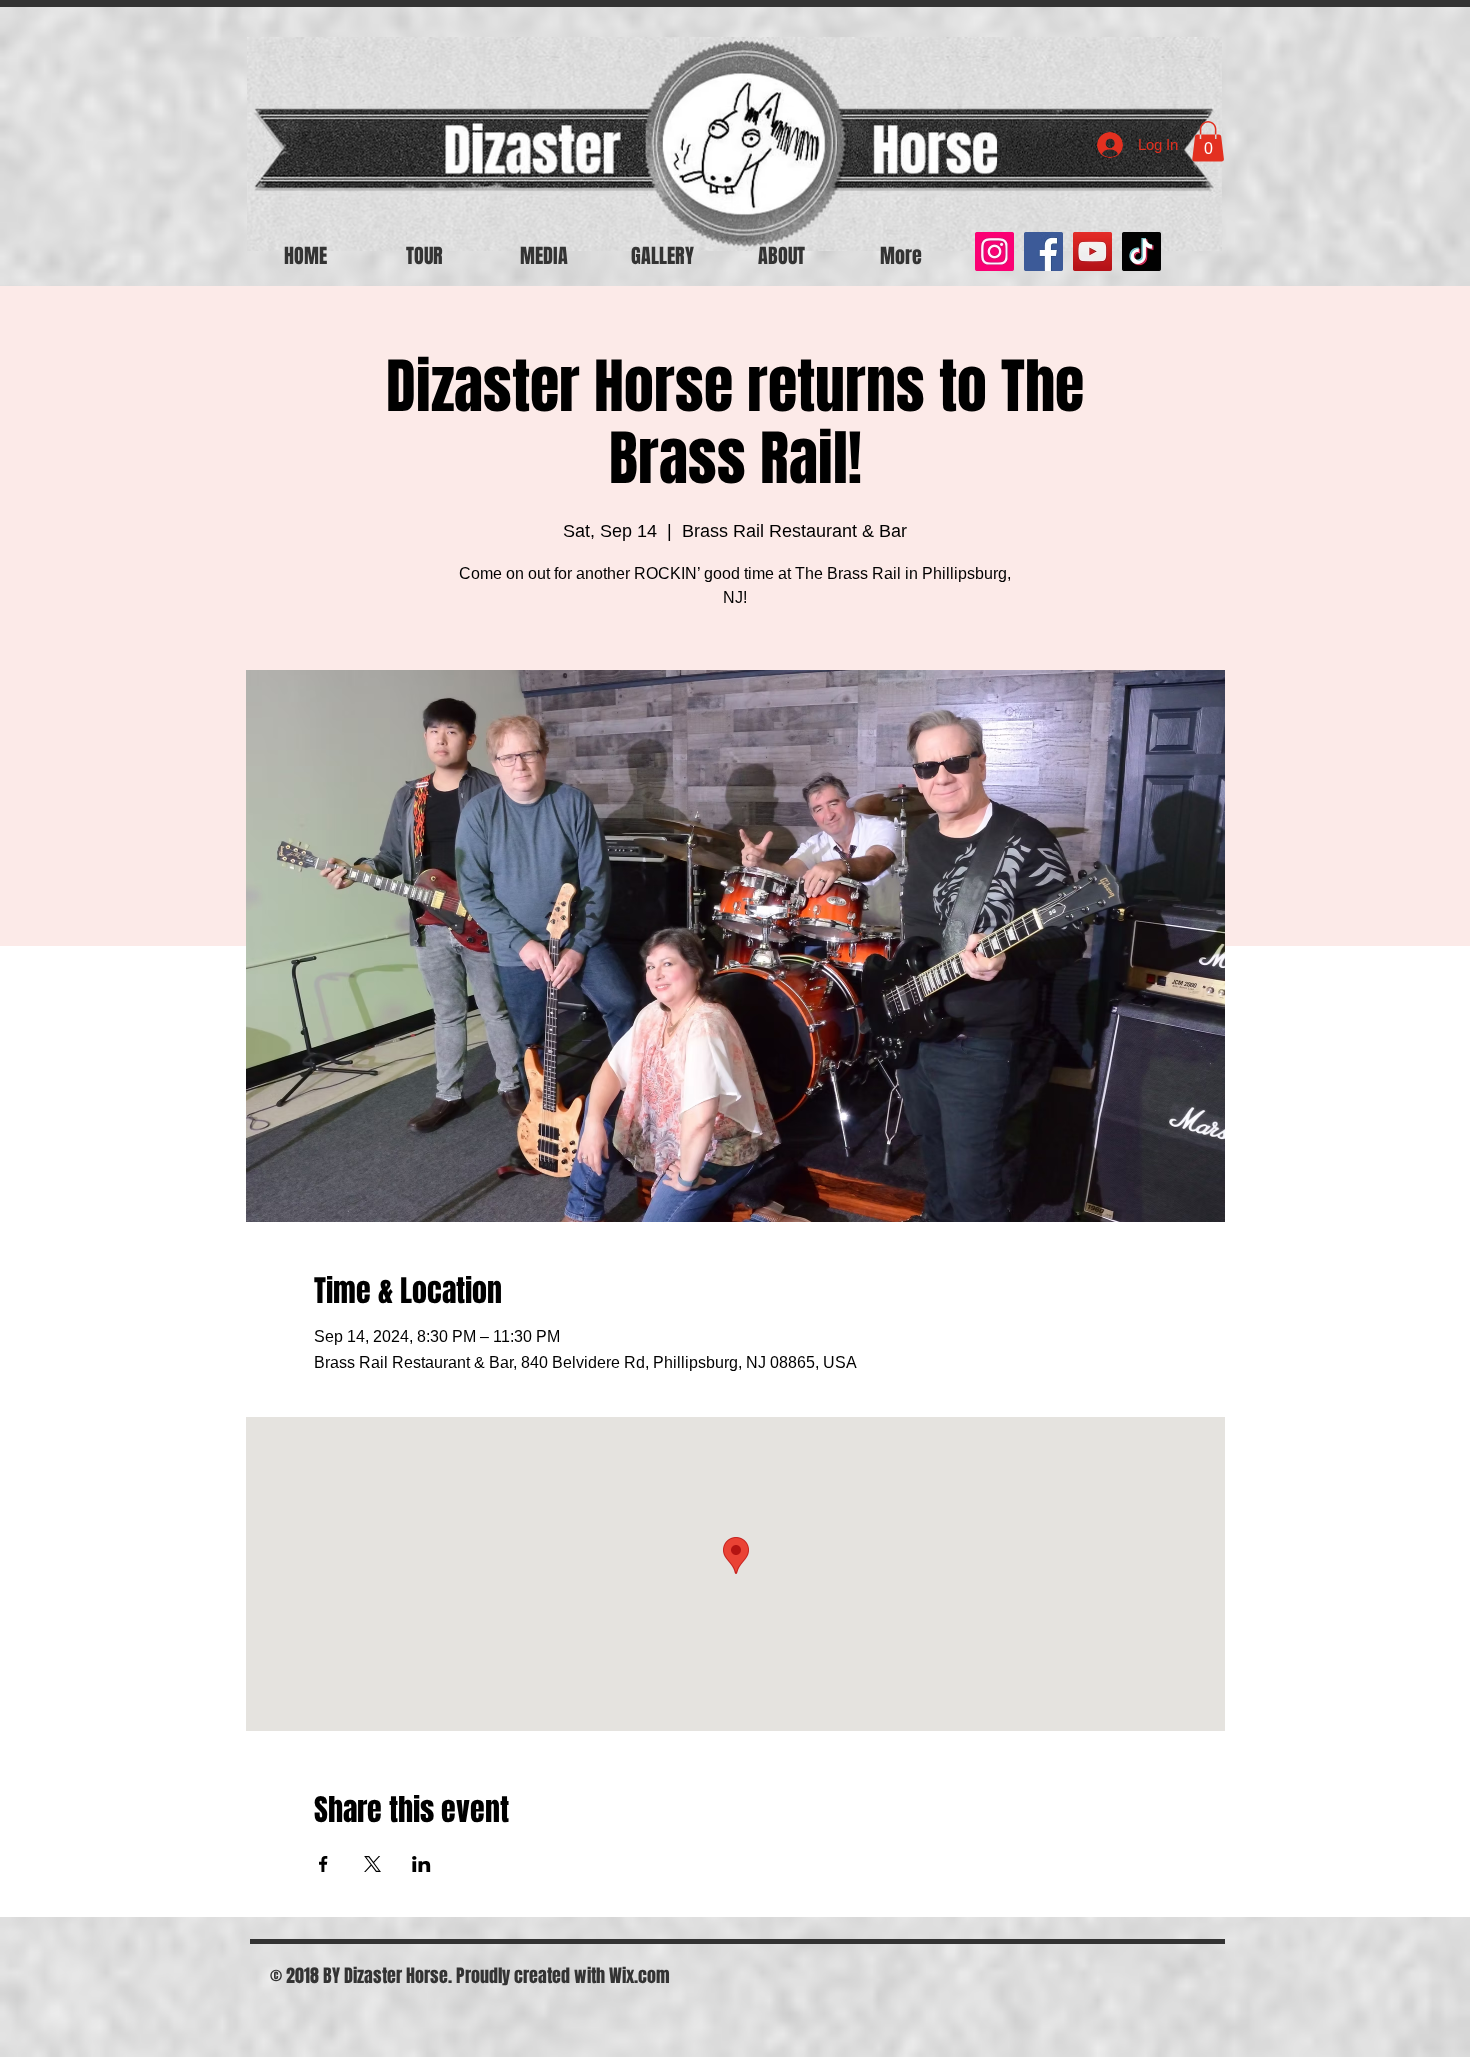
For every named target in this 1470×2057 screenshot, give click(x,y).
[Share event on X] (372, 1864)
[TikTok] (1141, 251)
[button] (1208, 141)
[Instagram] (994, 251)
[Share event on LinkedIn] (421, 1864)
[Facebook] (1043, 251)
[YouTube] (1092, 251)
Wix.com (639, 1976)
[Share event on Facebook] (323, 1864)
